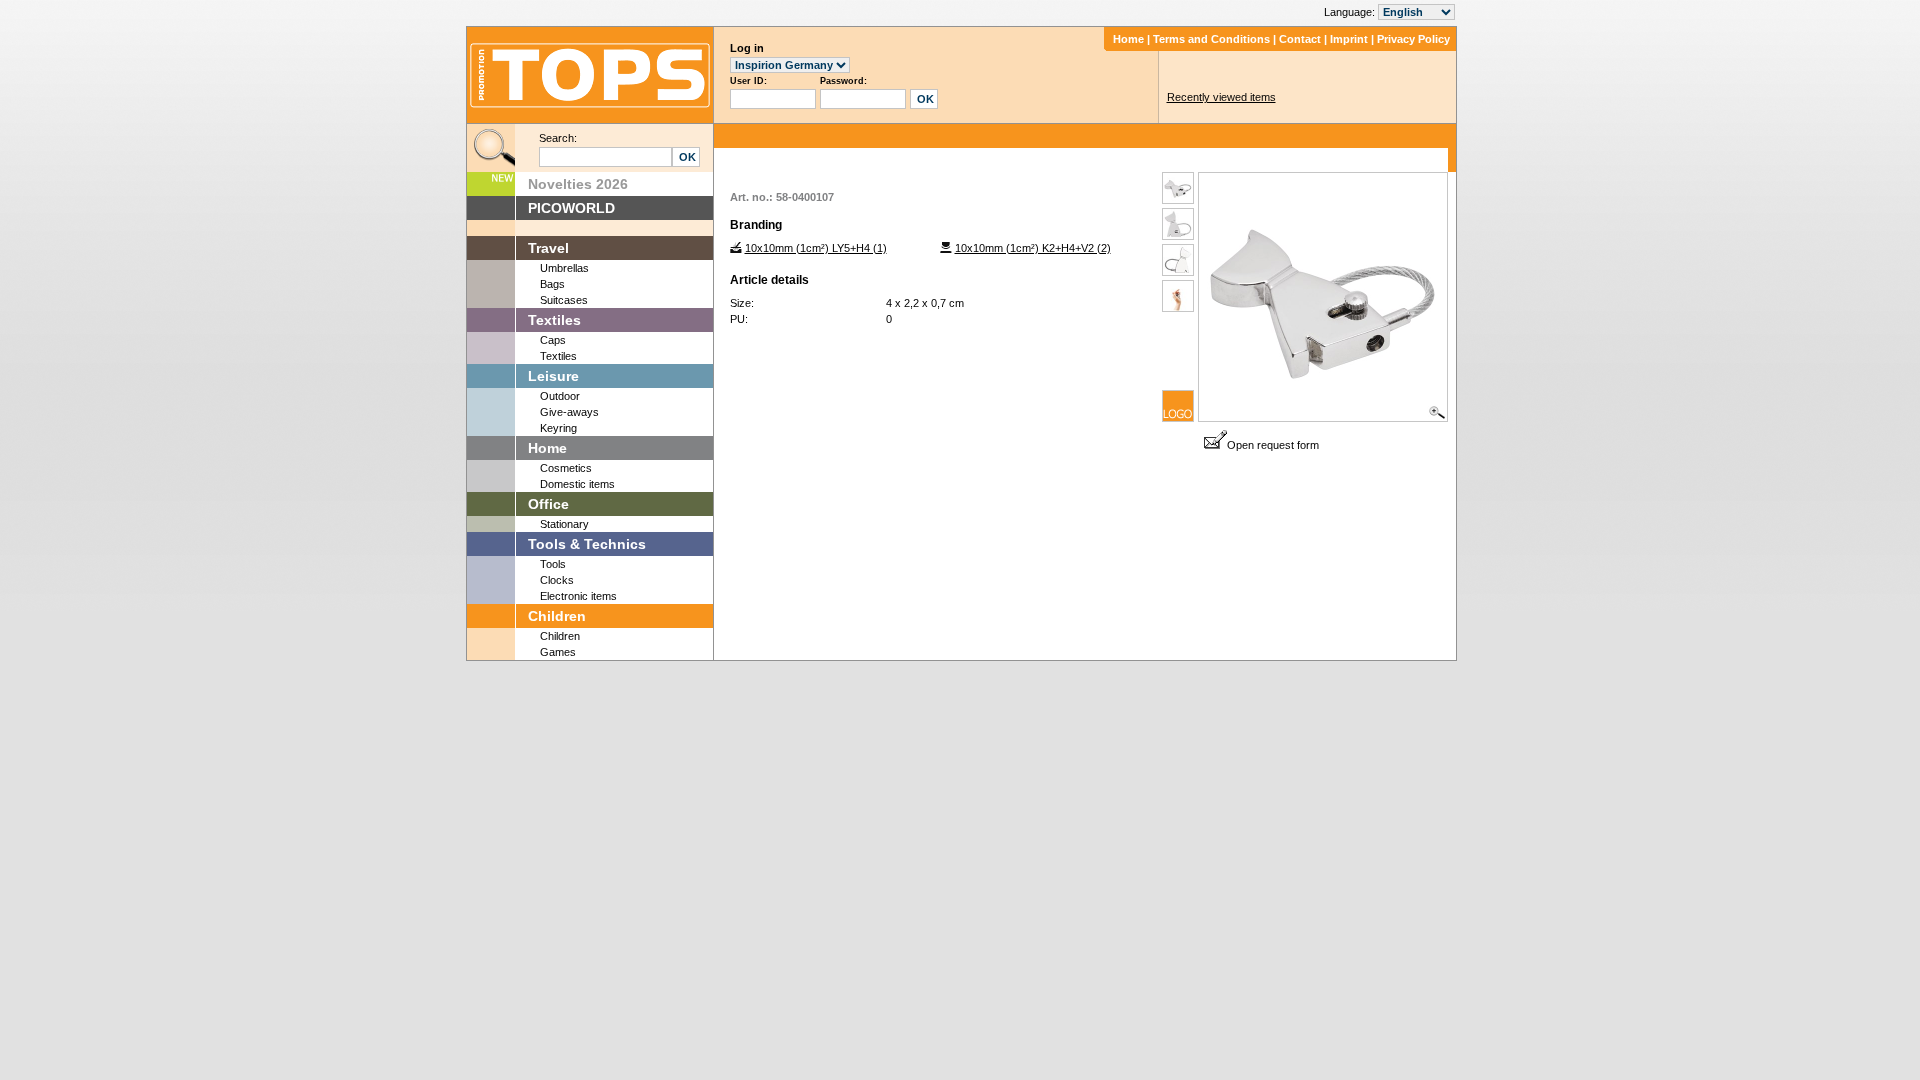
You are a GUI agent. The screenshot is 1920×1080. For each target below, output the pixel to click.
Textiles (554, 320)
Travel (548, 248)
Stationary (564, 524)
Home (1128, 39)
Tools (553, 564)
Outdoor (560, 396)
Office (548, 504)
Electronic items (578, 596)
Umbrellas (564, 268)
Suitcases (564, 300)
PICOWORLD (571, 208)
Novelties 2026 (578, 184)
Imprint (1349, 39)
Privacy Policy (1413, 39)
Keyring (558, 428)
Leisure (553, 376)
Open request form (1273, 445)
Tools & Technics (587, 544)
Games (558, 652)
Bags (552, 284)
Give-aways (569, 412)
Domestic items (577, 484)
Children (557, 616)
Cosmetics (566, 468)
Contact (1300, 39)
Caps (553, 340)
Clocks (557, 580)
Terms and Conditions (1211, 39)
